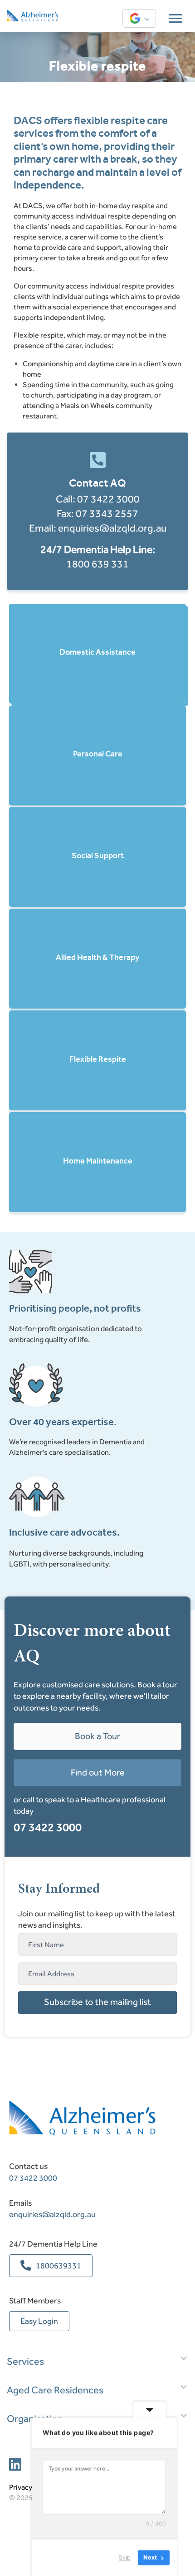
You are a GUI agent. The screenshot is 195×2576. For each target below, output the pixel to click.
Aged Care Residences (55, 2390)
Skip (125, 2557)
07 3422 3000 (108, 499)
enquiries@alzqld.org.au (112, 528)
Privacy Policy (31, 2487)
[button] (97, 2003)
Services (25, 2362)
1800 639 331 (97, 564)
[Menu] (175, 19)
